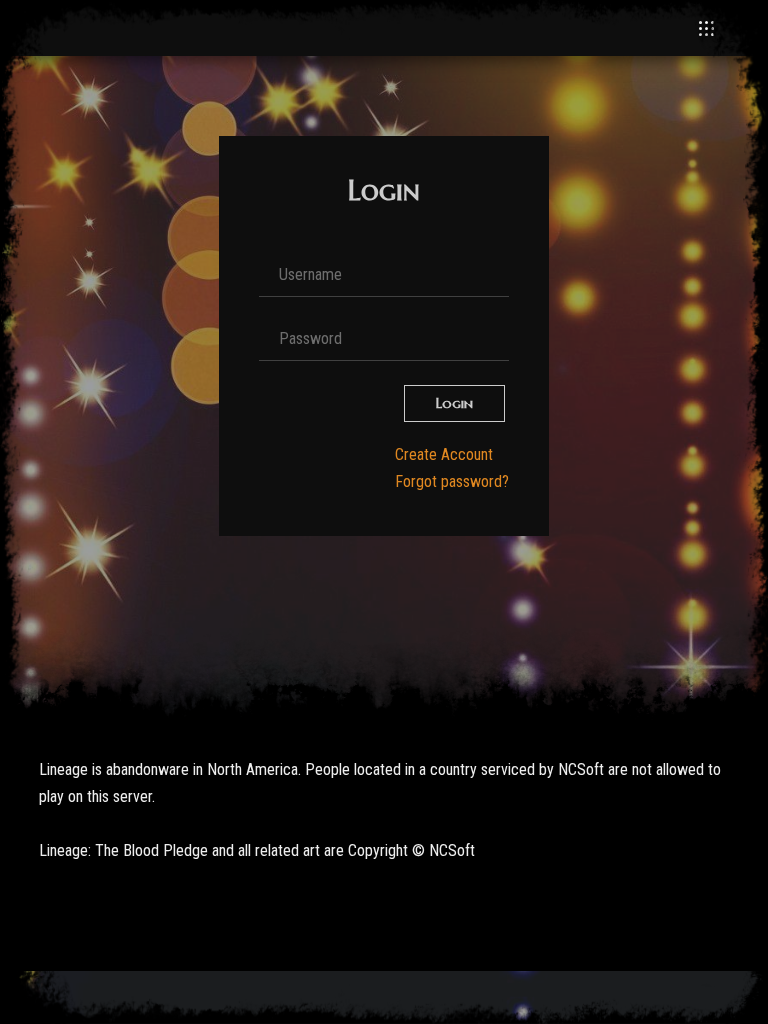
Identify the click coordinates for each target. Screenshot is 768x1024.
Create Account (444, 454)
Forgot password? (452, 481)
